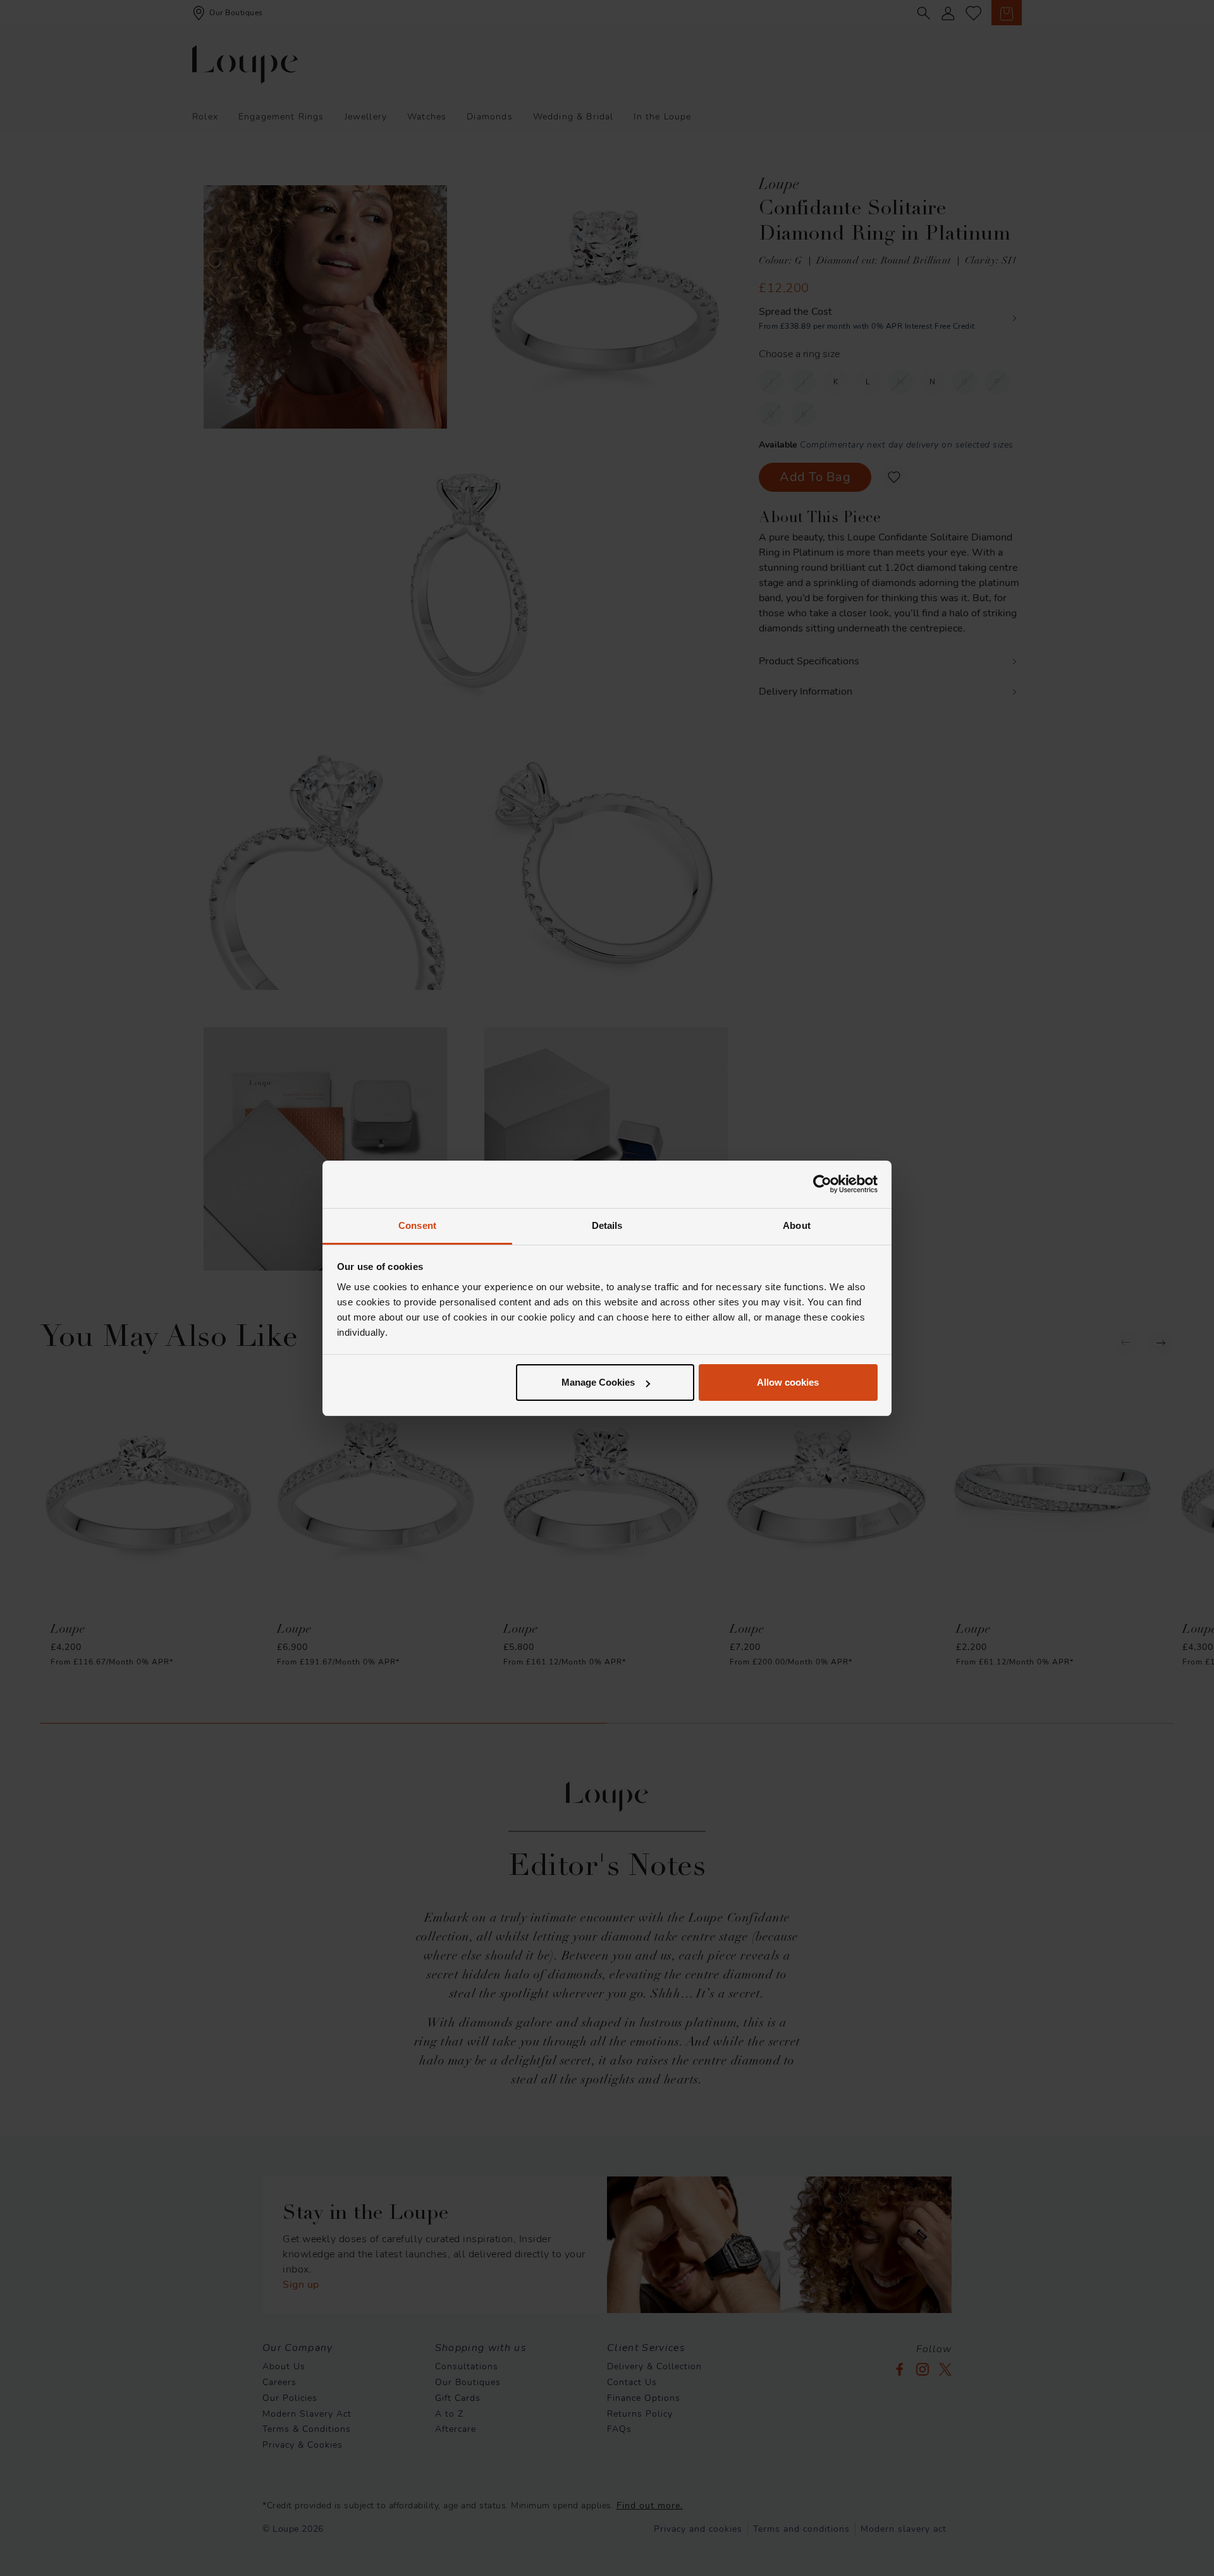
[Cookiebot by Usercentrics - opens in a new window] (822, 1184)
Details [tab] (607, 1225)
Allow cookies (788, 1382)
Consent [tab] (417, 1225)
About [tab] (797, 1225)
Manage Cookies (598, 1382)
